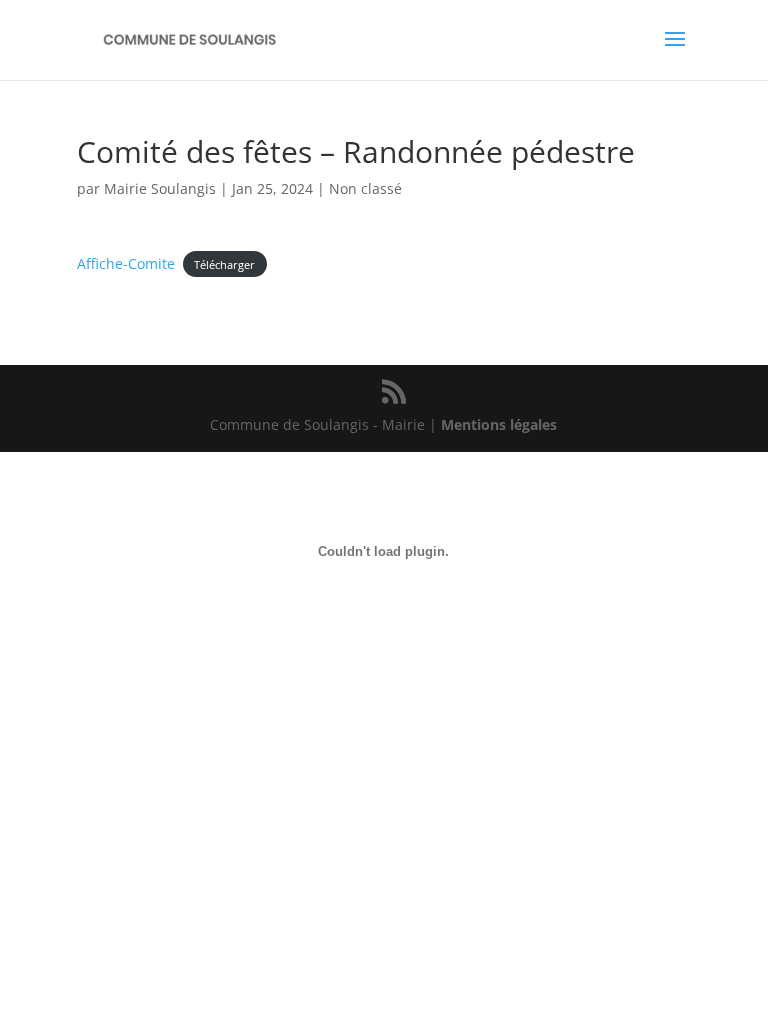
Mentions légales (499, 424)
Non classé (365, 188)
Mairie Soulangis (160, 188)
